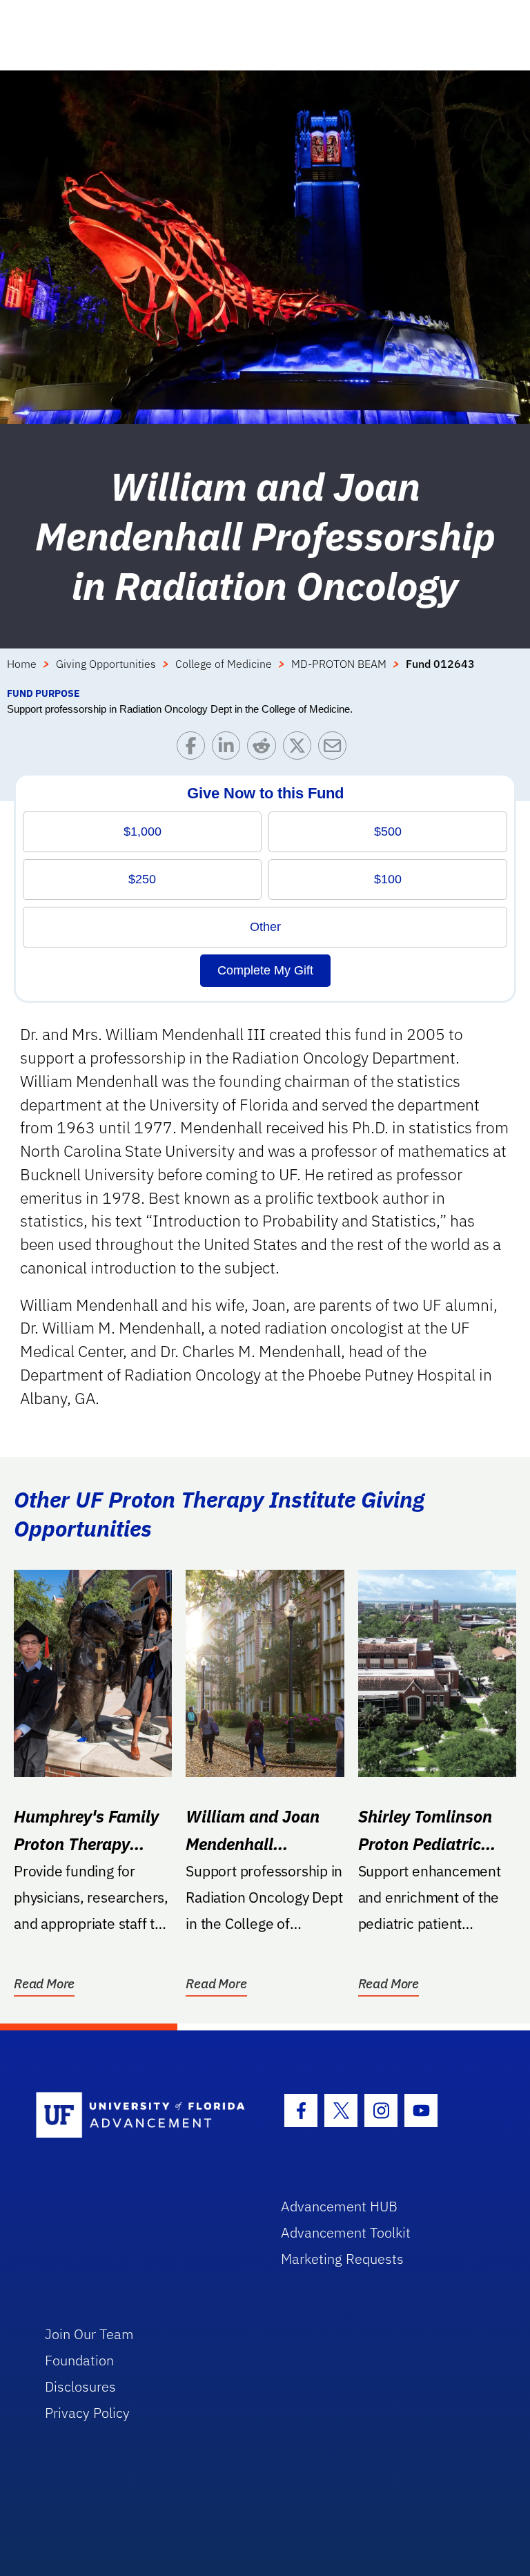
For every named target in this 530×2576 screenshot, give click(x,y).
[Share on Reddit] (265, 749)
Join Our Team (89, 2334)
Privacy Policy (87, 2413)
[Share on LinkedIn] (229, 749)
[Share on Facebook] (194, 749)
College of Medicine (224, 664)
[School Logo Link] (143, 2116)
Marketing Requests (342, 2259)
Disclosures (80, 2386)
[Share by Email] (336, 749)
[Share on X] (301, 749)
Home (22, 664)
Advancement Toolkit (346, 2232)
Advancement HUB (339, 2206)
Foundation (79, 2360)
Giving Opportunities (106, 664)
